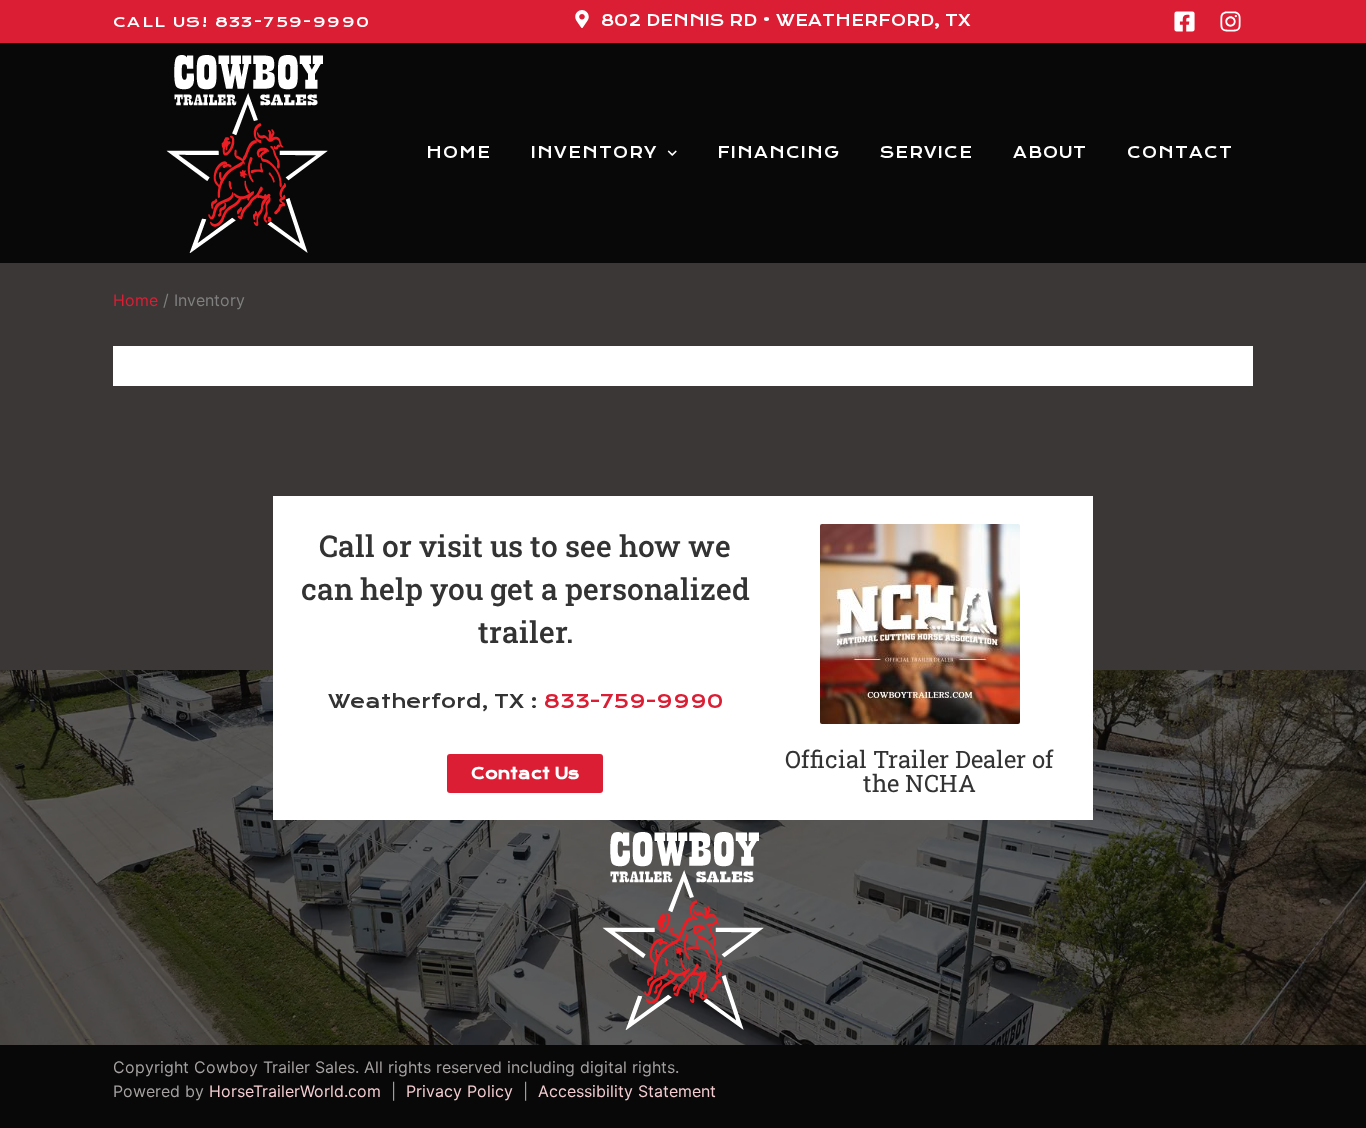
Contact (1180, 152)
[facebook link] (1190, 21)
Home (458, 152)
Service (926, 152)
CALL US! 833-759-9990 (241, 22)
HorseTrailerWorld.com (295, 1091)
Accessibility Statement (622, 1091)
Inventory (594, 152)
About (1050, 152)
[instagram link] (1236, 21)
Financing (778, 152)
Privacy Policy (459, 1091)
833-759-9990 (633, 701)
